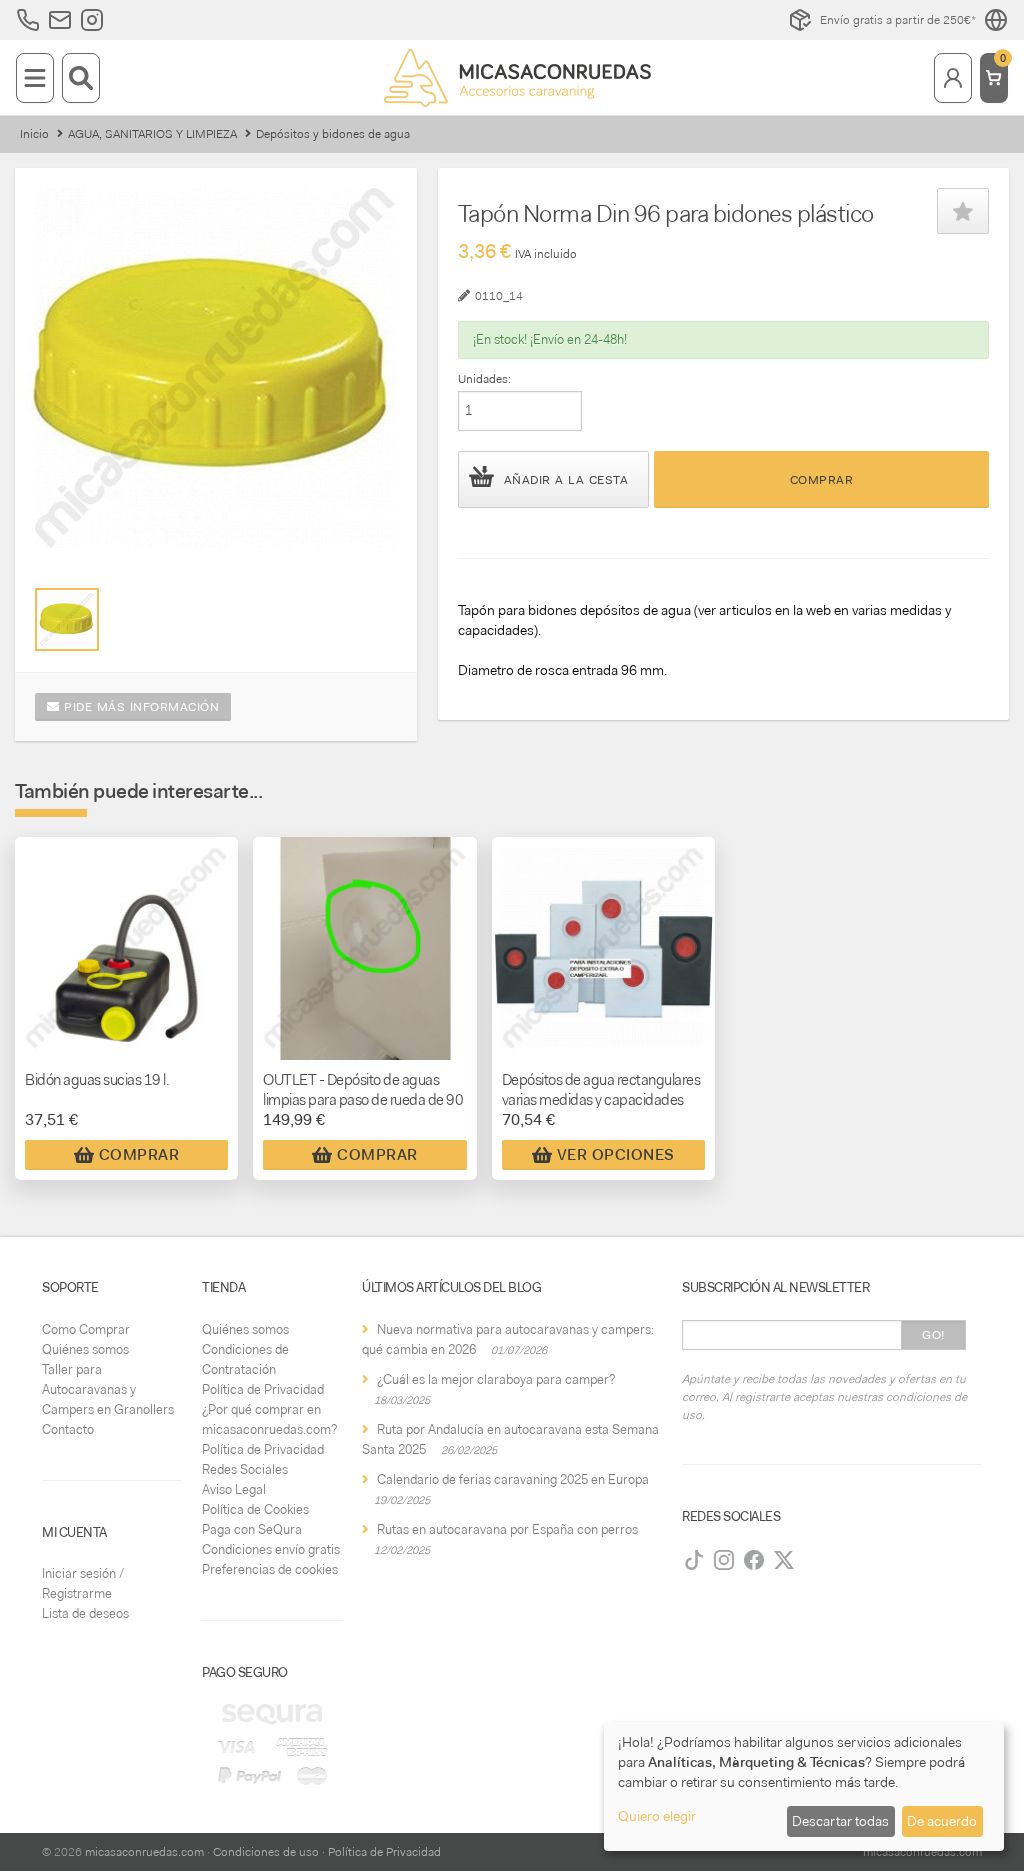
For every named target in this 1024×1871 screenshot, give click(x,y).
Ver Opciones (616, 1155)
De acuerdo (942, 1821)
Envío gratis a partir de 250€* (898, 20)
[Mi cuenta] (953, 78)
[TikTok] (694, 1560)
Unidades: (484, 379)
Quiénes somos (85, 1349)
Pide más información (140, 707)
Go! (933, 1335)
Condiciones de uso (266, 1852)
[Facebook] (754, 1560)
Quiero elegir (657, 1816)
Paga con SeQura (252, 1529)
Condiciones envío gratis (271, 1549)
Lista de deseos (85, 1613)
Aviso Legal (234, 1489)
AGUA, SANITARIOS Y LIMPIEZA (152, 134)
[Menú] (35, 78)
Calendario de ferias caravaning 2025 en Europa (513, 1479)
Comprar (822, 480)
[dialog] (804, 1786)
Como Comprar (86, 1329)
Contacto (68, 1429)
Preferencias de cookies (270, 1569)
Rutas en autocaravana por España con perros (507, 1529)
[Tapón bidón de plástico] (66, 619)
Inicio (34, 134)
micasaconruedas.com (144, 1852)
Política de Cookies (255, 1509)
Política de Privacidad (263, 1389)
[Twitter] (784, 1560)
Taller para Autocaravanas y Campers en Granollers (108, 1389)
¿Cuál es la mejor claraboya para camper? (496, 1379)
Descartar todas (840, 1821)
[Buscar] (81, 78)
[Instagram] (724, 1560)
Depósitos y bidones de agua (333, 134)
